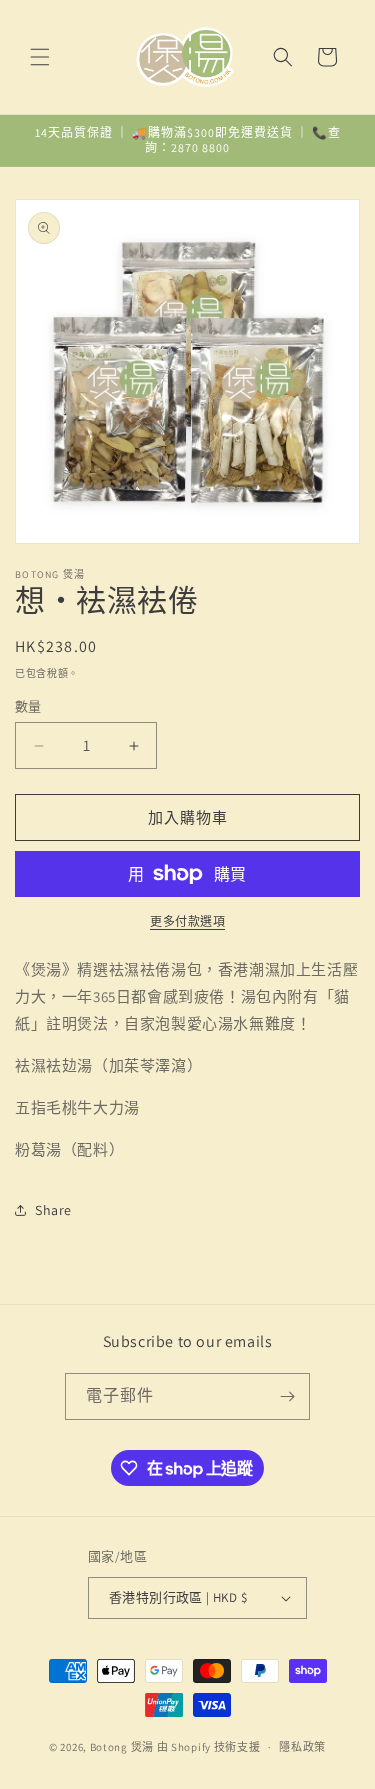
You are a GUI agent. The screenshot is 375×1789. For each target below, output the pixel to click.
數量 (28, 706)
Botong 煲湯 (122, 1747)
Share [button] (53, 1210)
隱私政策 (302, 1747)
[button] (40, 57)
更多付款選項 (187, 921)
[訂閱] (287, 1396)
